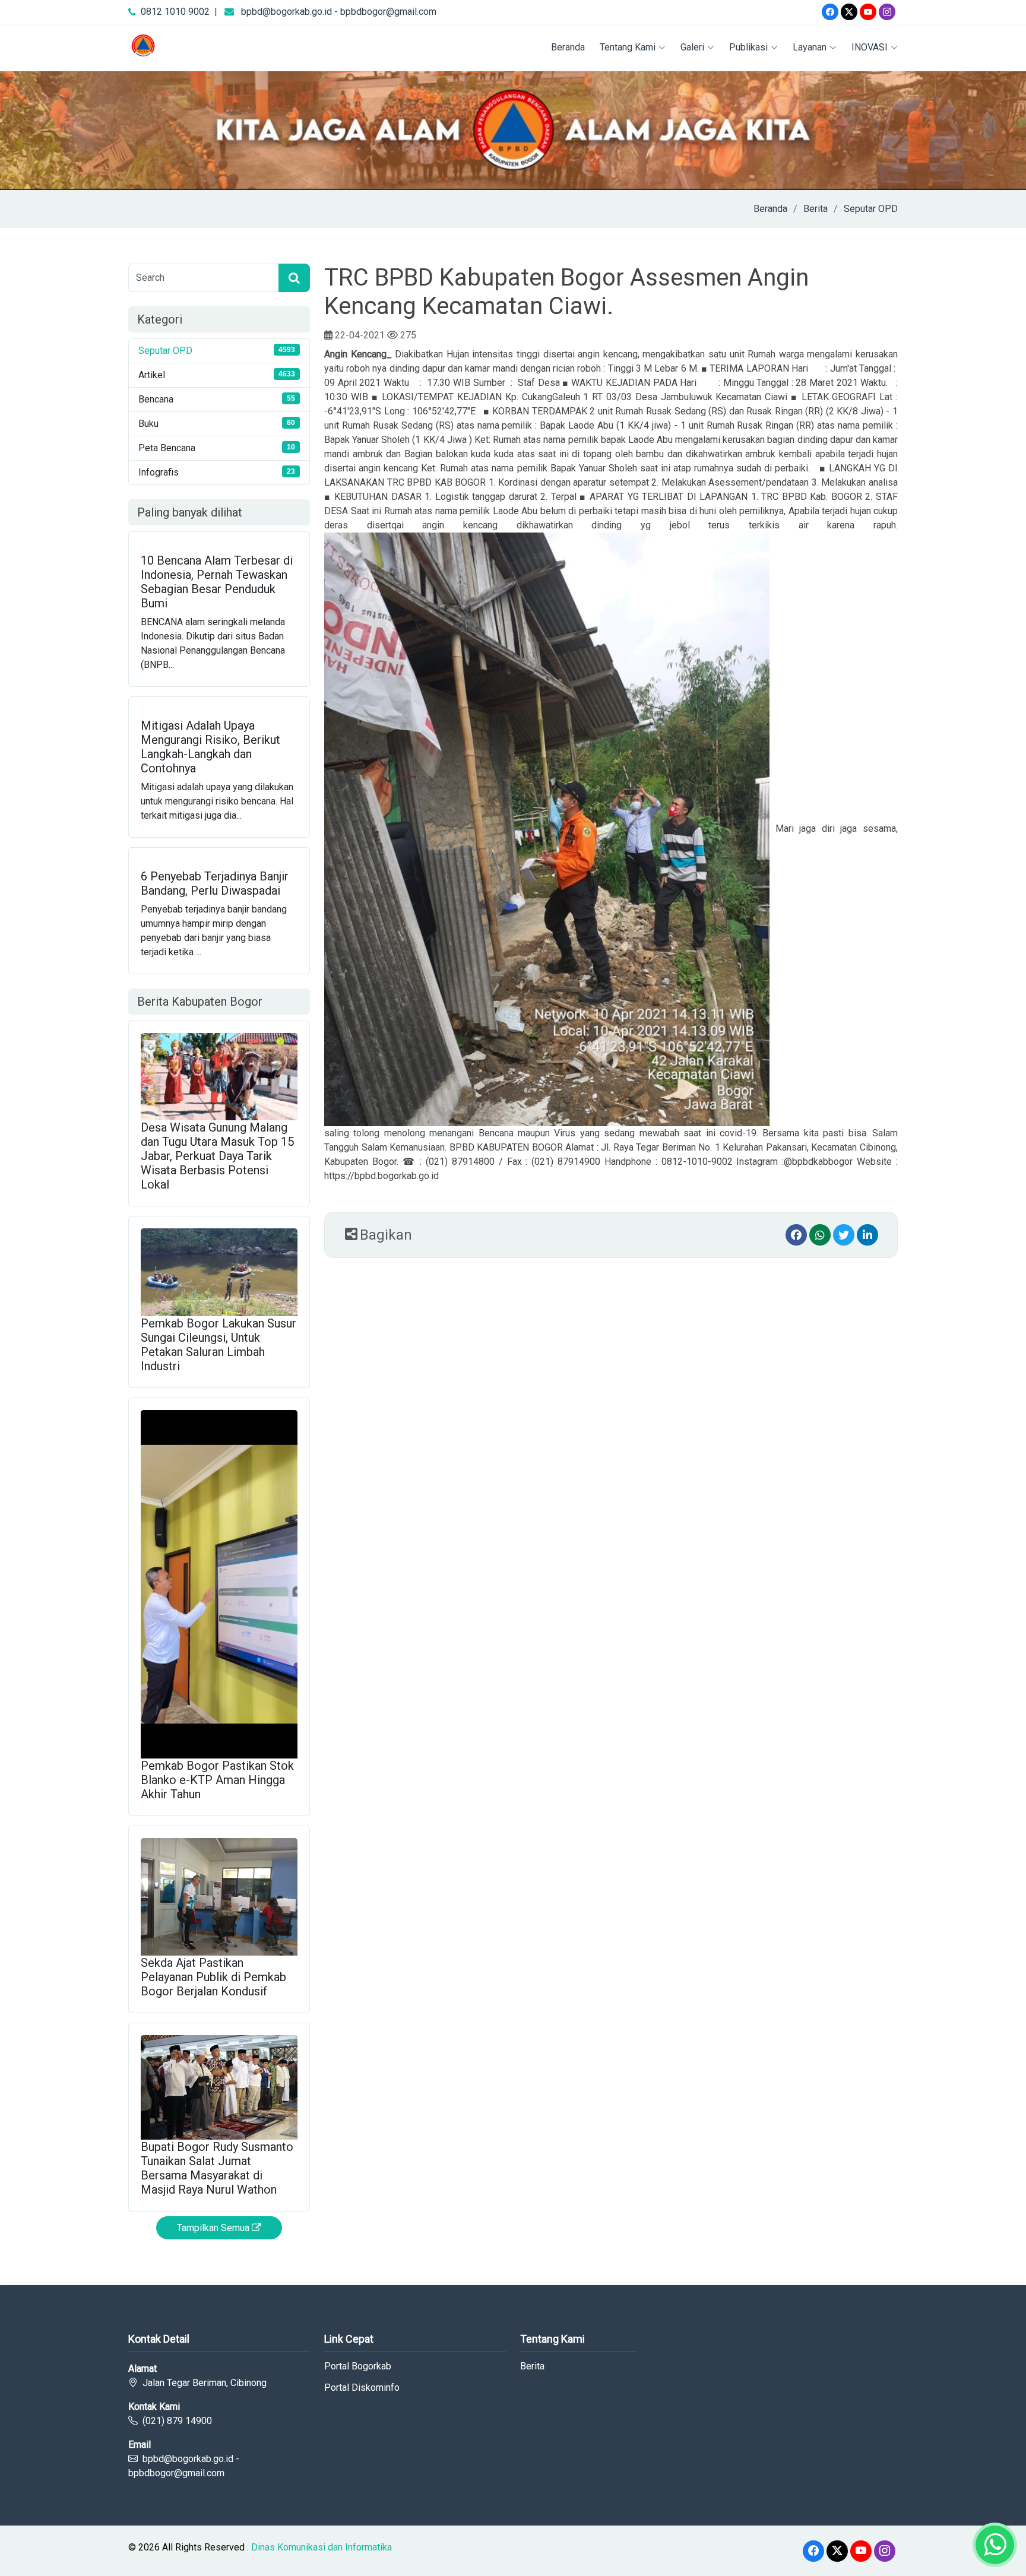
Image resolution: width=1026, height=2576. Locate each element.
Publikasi (748, 47)
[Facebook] (830, 12)
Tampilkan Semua (214, 2228)
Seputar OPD (871, 209)
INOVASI (870, 47)
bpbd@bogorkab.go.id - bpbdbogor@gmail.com (339, 12)
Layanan (810, 47)
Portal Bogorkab (358, 2366)
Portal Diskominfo (362, 2388)
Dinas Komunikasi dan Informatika (322, 2547)
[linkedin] (867, 1235)
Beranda (568, 47)
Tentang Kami (628, 47)
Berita (816, 209)
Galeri (692, 47)
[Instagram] (887, 12)
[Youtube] (868, 12)
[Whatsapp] (820, 1235)
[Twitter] (849, 12)
